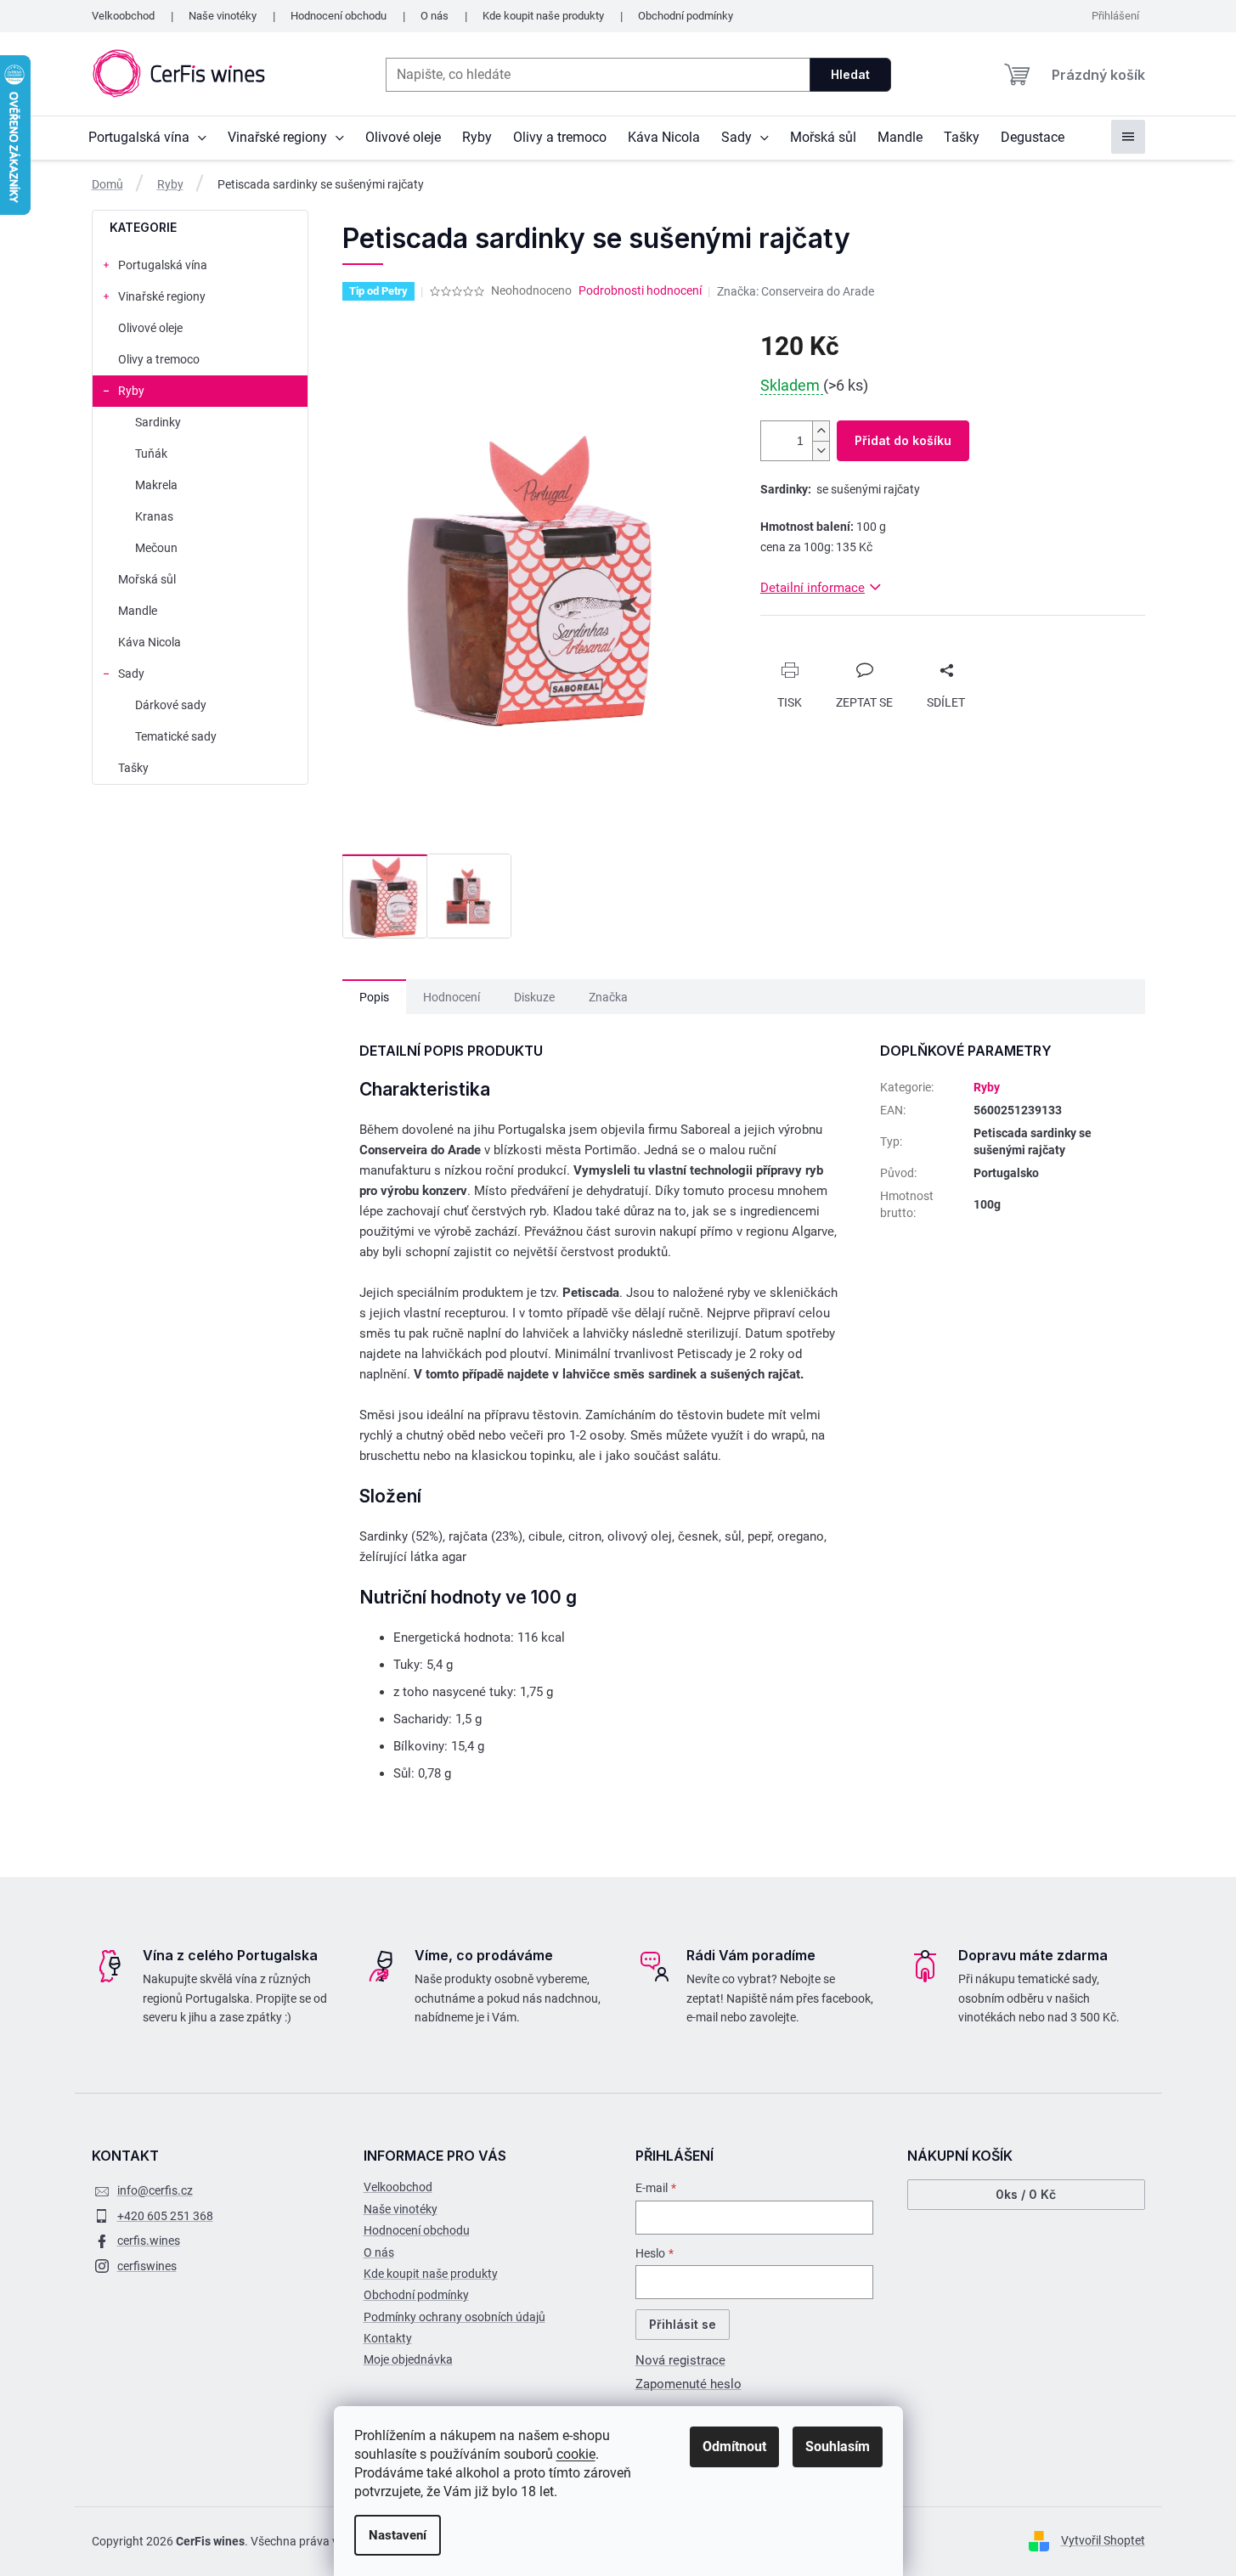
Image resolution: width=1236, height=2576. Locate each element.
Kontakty (388, 2338)
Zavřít (792, 656)
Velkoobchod (123, 16)
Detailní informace (813, 588)
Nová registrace (680, 2360)
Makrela (156, 485)
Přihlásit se (683, 2324)
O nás (435, 16)
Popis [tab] (374, 997)
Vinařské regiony (162, 296)
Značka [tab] (608, 997)
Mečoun (156, 548)
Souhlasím (838, 2446)
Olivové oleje (150, 328)
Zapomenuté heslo (689, 2384)
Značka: (796, 291)
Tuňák (151, 454)
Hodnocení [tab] (452, 997)
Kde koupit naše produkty (543, 16)
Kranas (154, 516)
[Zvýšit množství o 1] (821, 431)
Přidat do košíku (903, 440)
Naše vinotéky (223, 16)
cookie (576, 2454)
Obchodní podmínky (686, 16)
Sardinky (158, 422)
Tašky (133, 768)
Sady (131, 674)
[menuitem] (147, 138)
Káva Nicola (150, 642)
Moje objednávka (408, 2359)
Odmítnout (734, 2446)
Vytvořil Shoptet (1103, 2540)
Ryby (131, 391)
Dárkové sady (171, 705)
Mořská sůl (147, 579)
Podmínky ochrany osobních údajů (454, 2317)
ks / (1026, 2194)
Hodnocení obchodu (339, 16)
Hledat (850, 74)
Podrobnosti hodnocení (640, 290)
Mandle (138, 611)
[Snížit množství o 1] (821, 451)
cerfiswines (147, 2266)
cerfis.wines (149, 2241)
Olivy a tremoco (159, 359)
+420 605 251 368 (165, 2216)
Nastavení (398, 2535)
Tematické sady (176, 736)
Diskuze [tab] (534, 997)
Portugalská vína (163, 265)
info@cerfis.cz (155, 2190)
